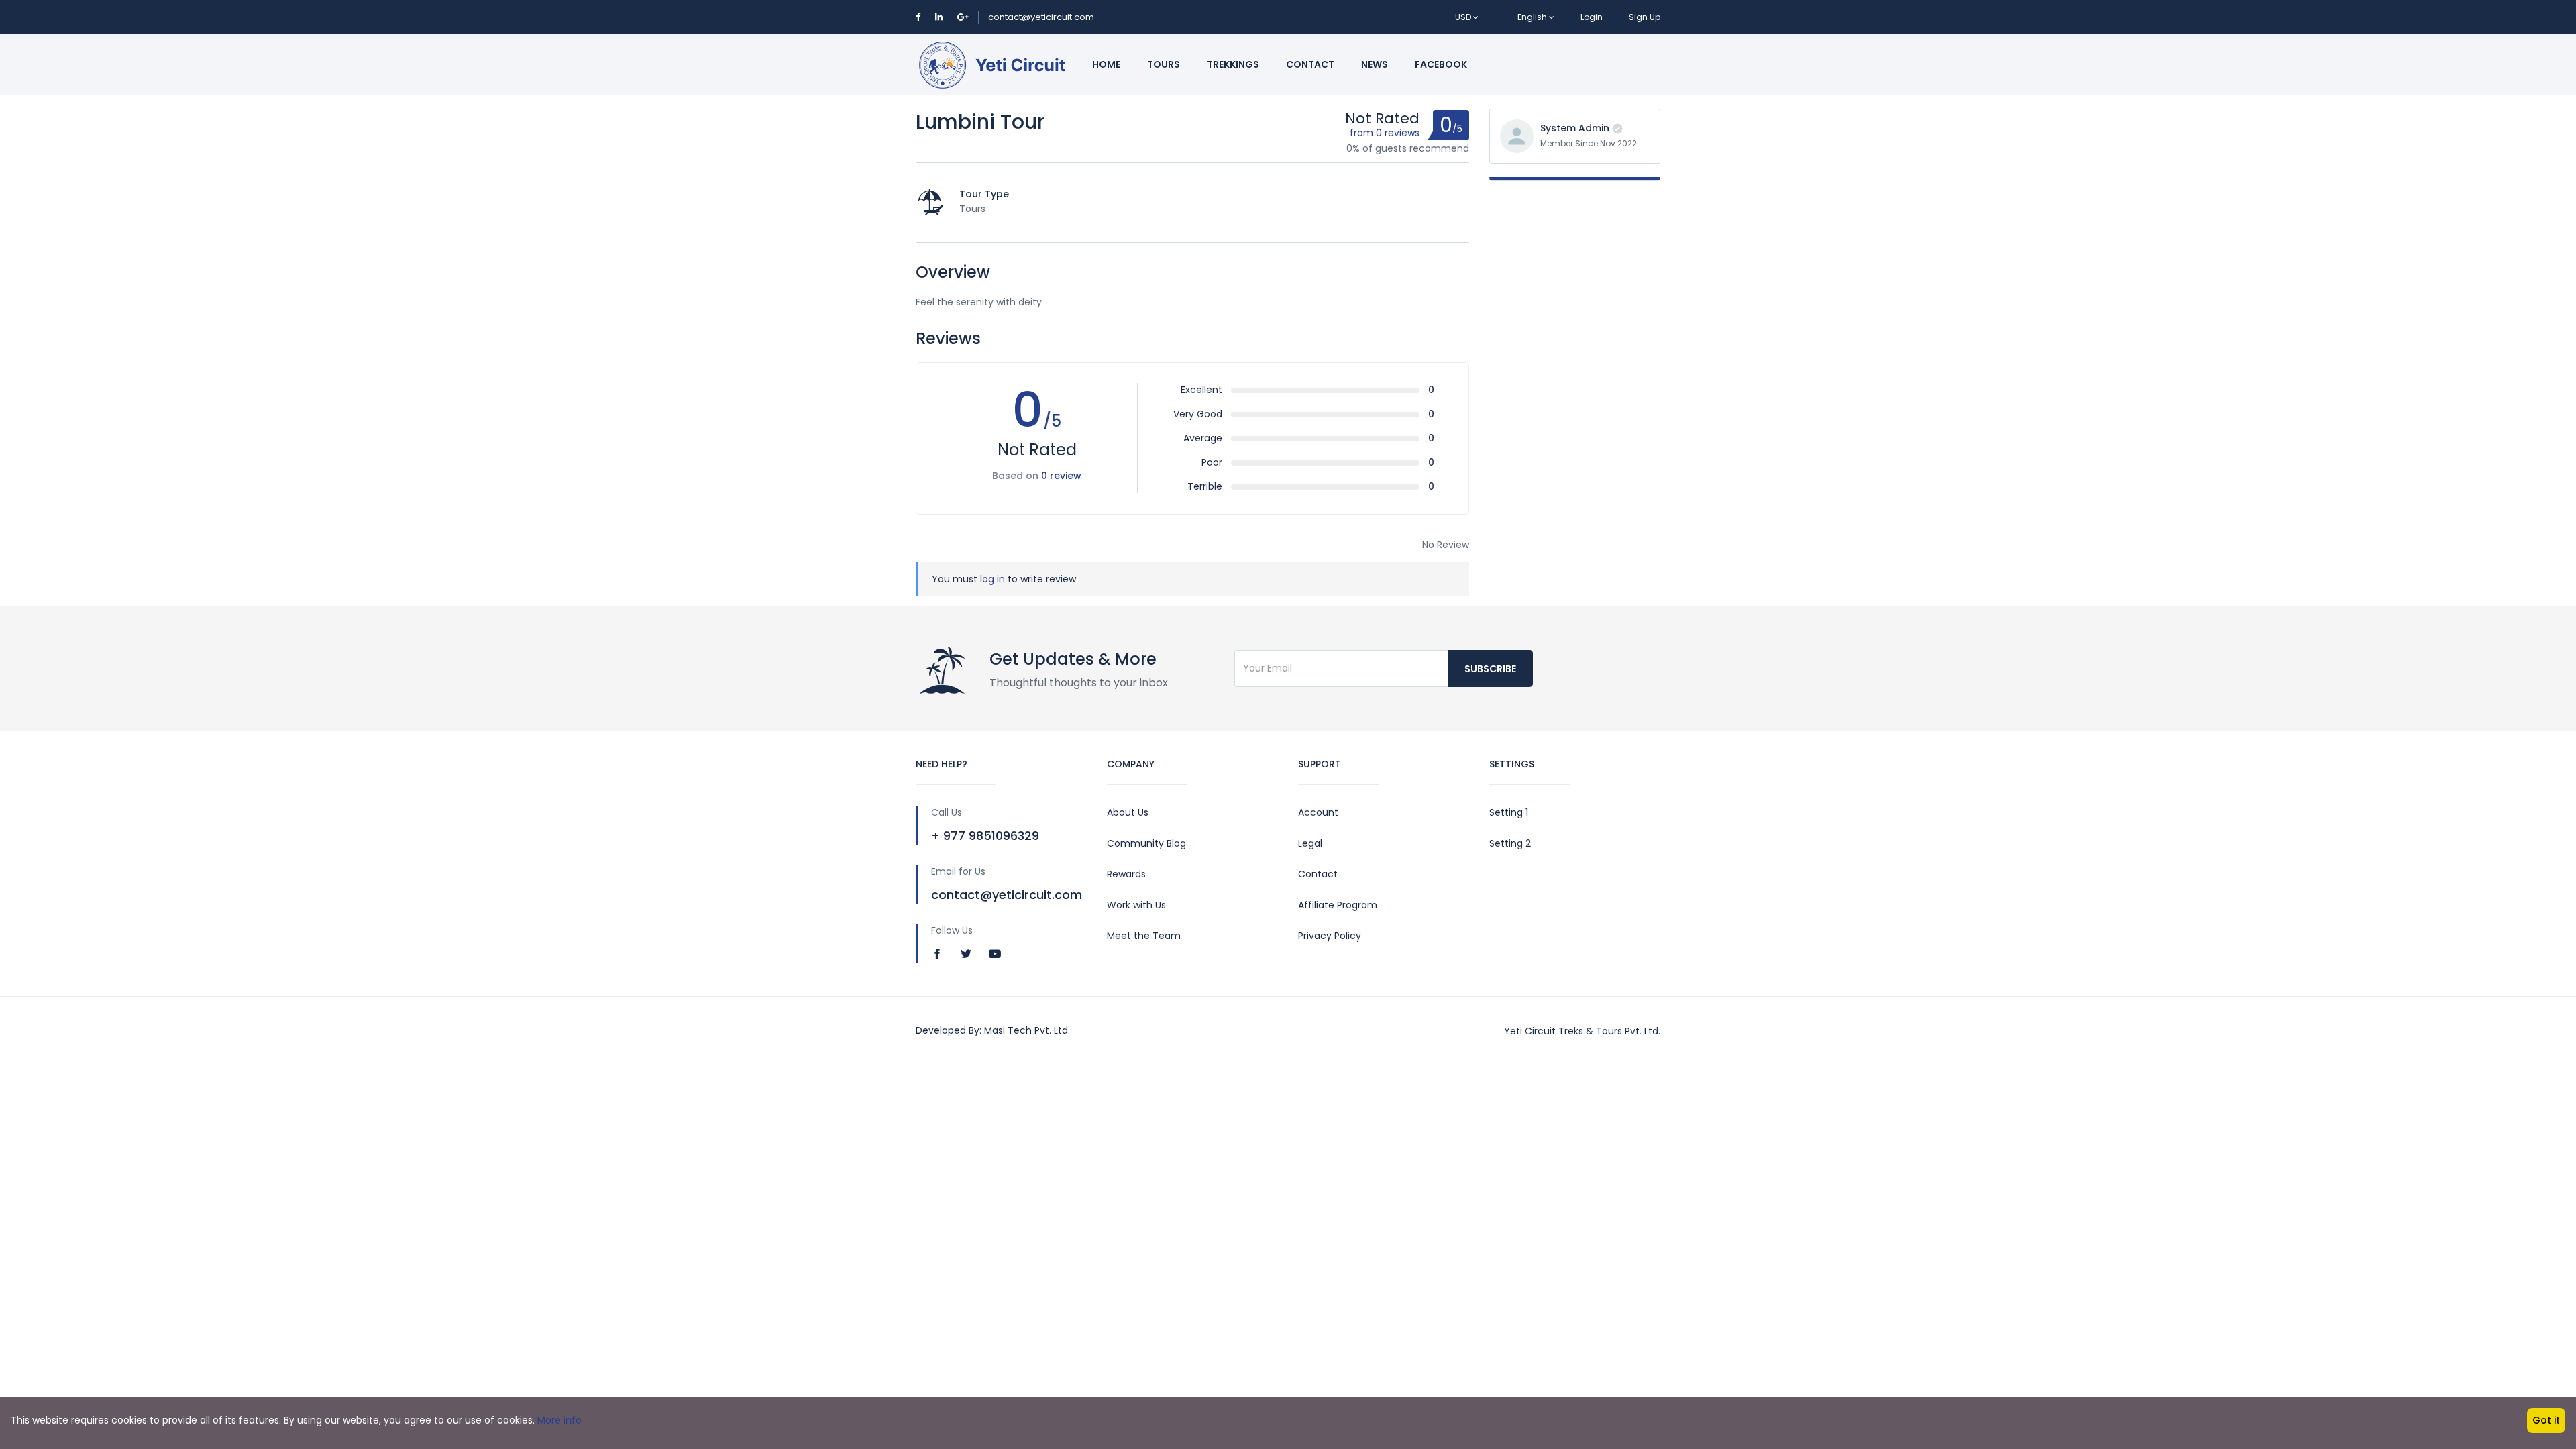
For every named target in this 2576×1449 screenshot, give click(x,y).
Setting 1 (1509, 812)
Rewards (1126, 874)
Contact (1310, 64)
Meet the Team (1144, 936)
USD (1464, 17)
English (1532, 17)
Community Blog (1146, 843)
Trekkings (1233, 64)
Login (1592, 17)
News (1375, 64)
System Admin (1575, 128)
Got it (2546, 1420)
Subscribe (1490, 669)
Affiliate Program (1338, 905)
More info (559, 1420)
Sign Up (1645, 17)
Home (1106, 64)
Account (1318, 812)
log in (992, 579)
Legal (1310, 843)
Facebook (1441, 64)
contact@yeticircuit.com (1041, 17)
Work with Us (1136, 905)
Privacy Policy (1330, 936)
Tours (1164, 64)
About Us (1128, 812)
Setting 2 (1510, 843)
